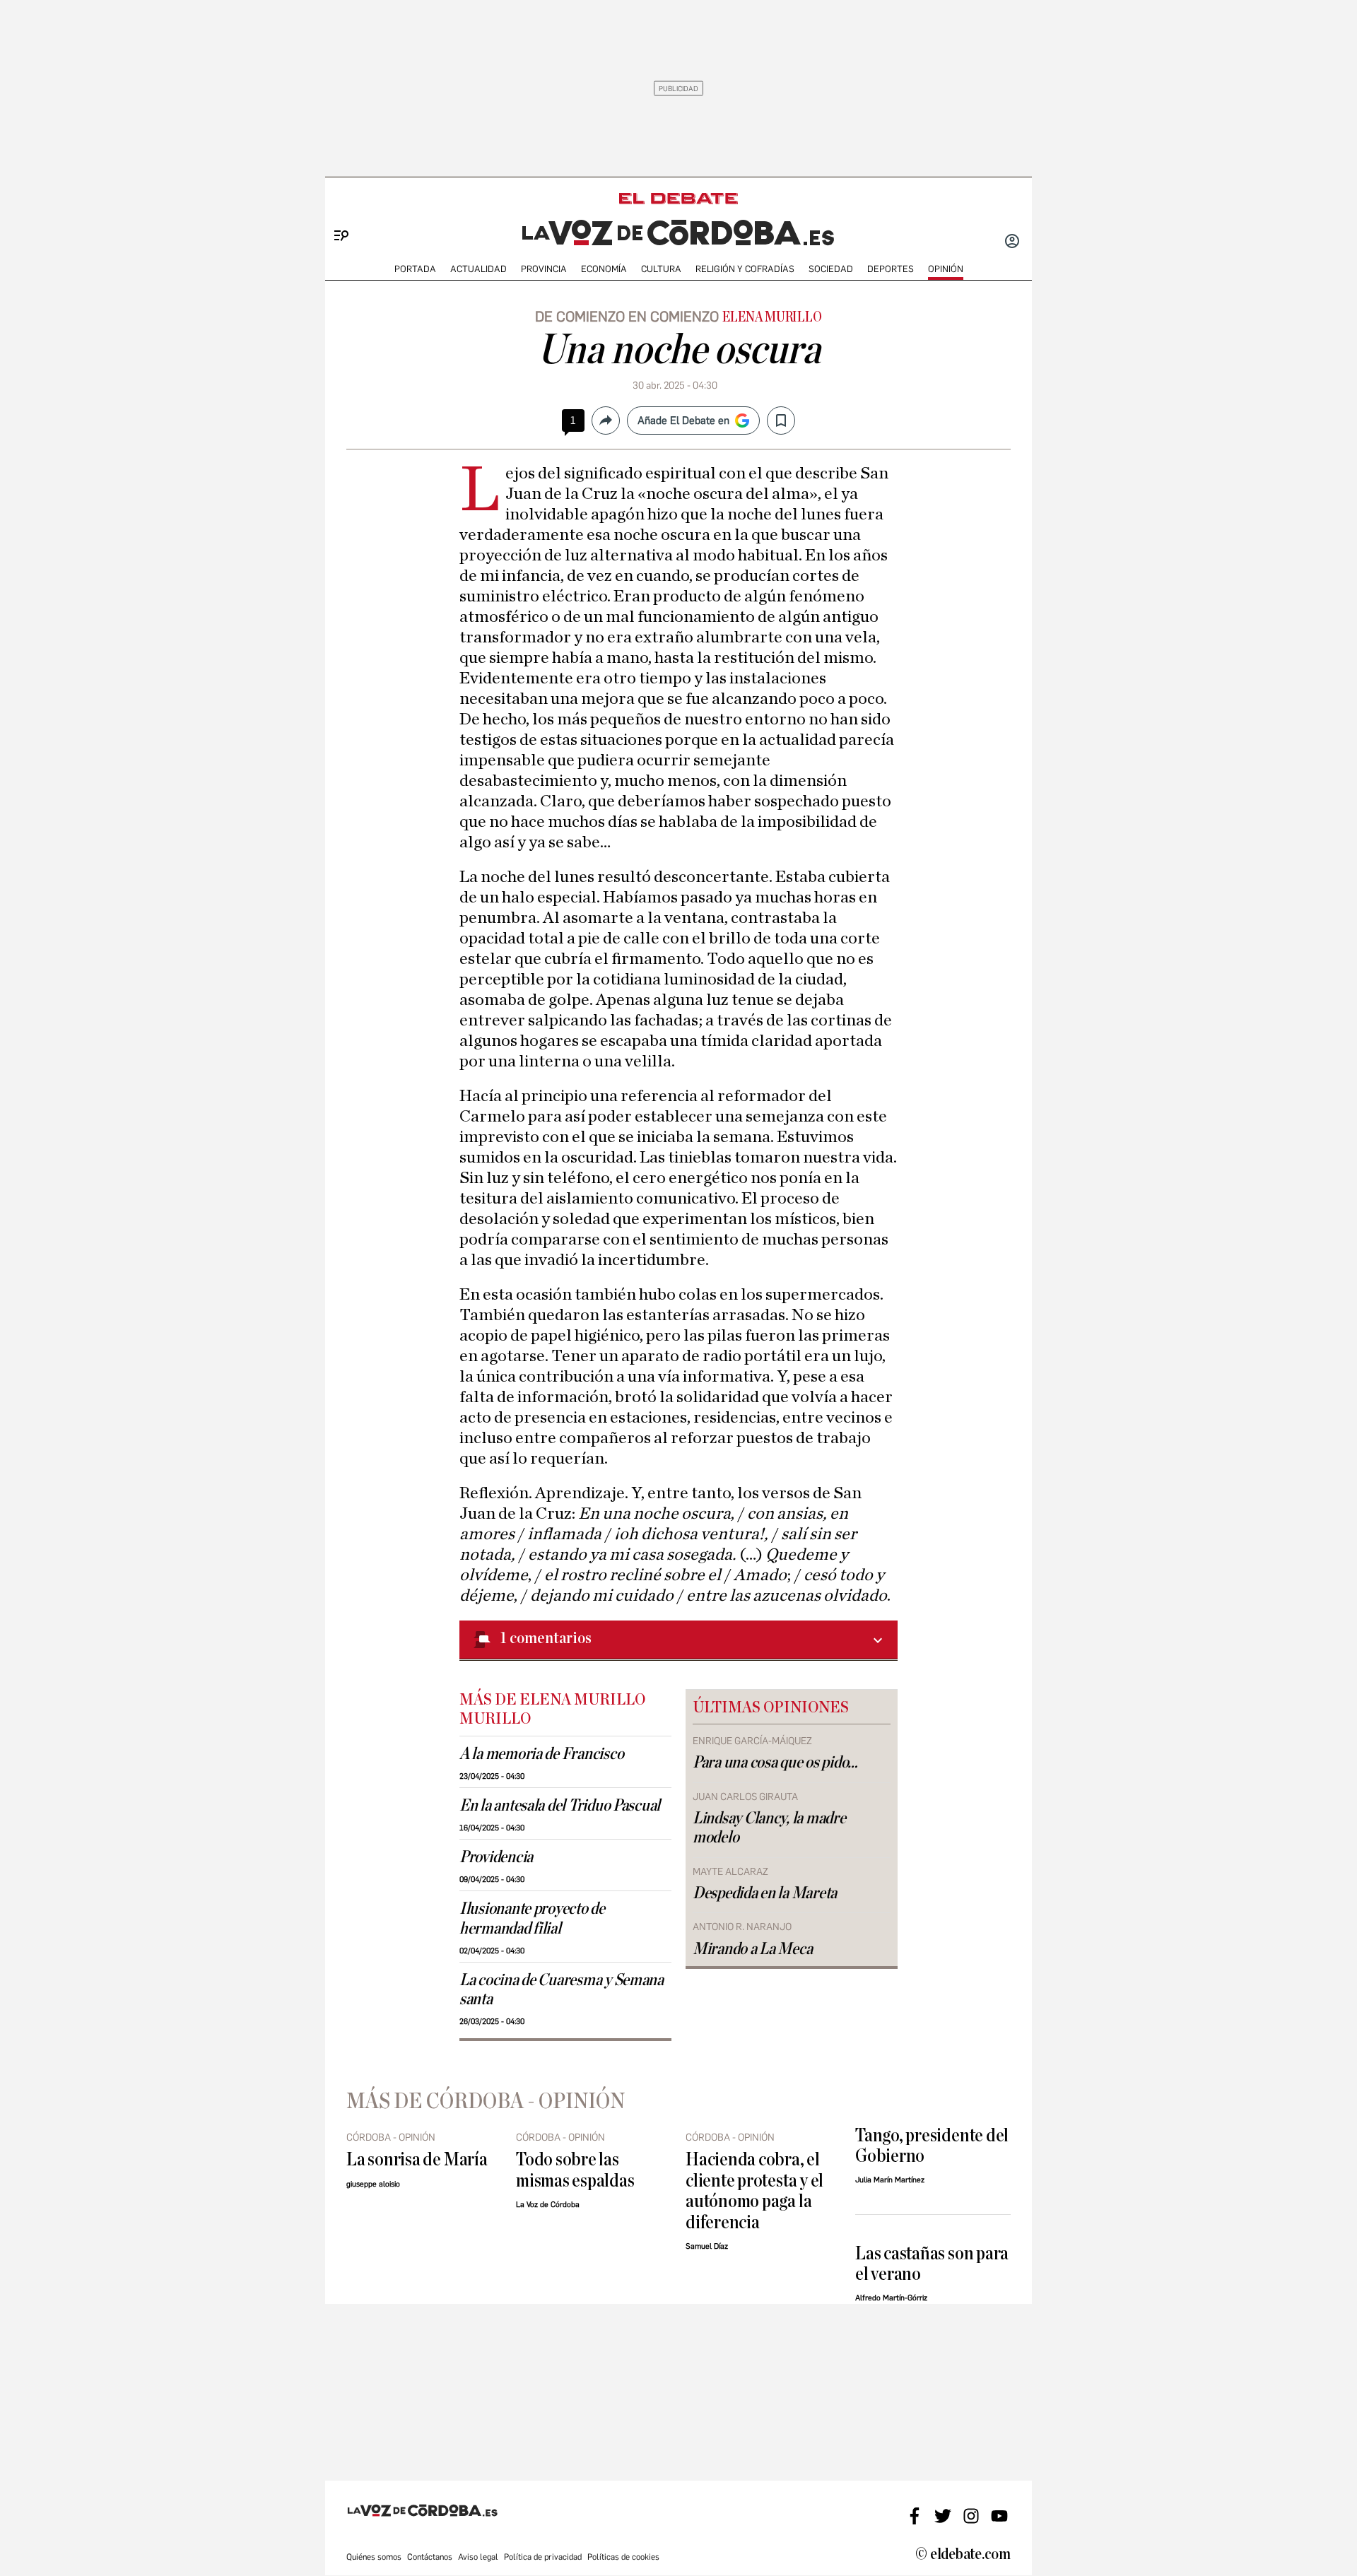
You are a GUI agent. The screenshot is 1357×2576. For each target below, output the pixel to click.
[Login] (1012, 242)
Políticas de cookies (623, 2557)
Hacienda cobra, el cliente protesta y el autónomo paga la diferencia (754, 2190)
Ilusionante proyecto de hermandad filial (532, 1918)
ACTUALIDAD (478, 269)
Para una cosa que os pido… (775, 1763)
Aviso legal (478, 2557)
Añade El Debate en (683, 420)
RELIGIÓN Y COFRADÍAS (745, 269)
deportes (891, 269)
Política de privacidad (543, 2557)
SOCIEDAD (831, 269)
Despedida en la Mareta (765, 1893)
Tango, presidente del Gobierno (932, 2146)
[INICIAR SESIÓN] (1012, 242)
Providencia (496, 1857)
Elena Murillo (772, 317)
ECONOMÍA (604, 269)
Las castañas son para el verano (932, 2264)
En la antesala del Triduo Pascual (560, 1806)
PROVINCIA (544, 269)
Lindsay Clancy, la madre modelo (769, 1828)
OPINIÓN (946, 269)
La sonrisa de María (417, 2159)
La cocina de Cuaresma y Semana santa (562, 1990)
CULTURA (661, 269)
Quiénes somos (374, 2557)
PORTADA (415, 269)
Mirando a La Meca (752, 1949)
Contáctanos (430, 2557)
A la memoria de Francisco (541, 1754)
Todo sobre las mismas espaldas (575, 2170)
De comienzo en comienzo (627, 317)
